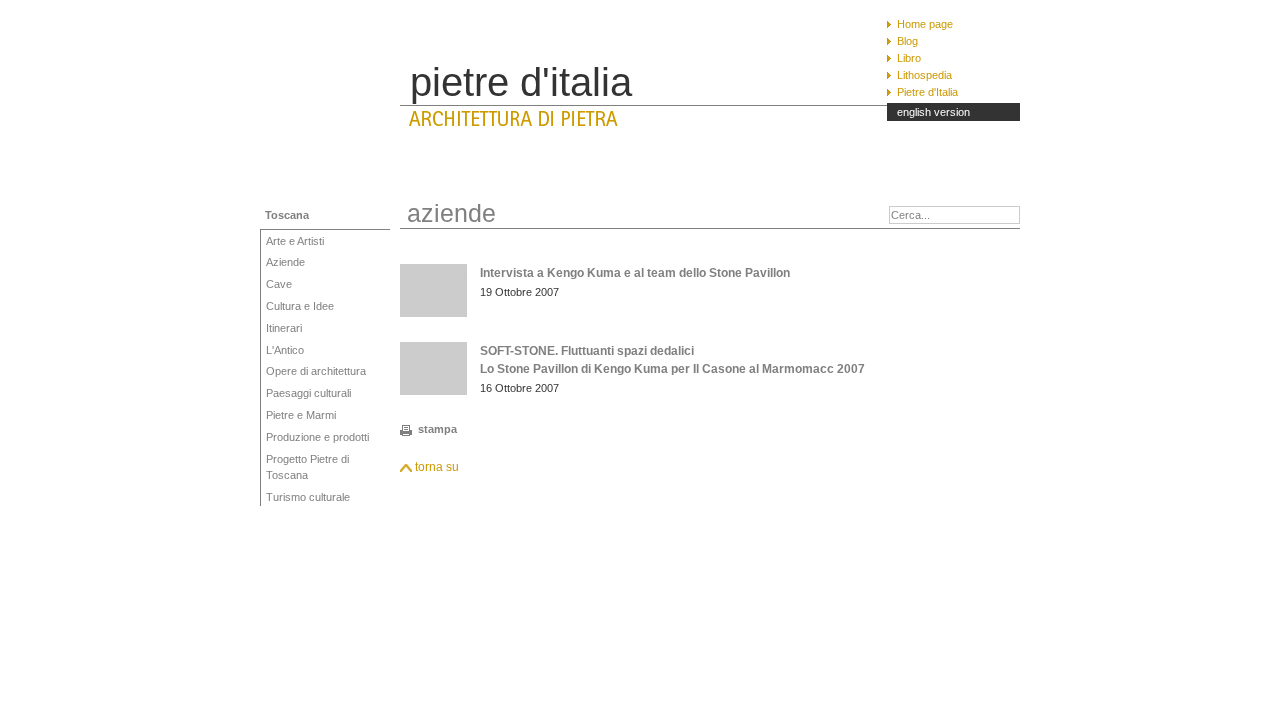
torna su (437, 467)
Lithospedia (924, 75)
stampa (437, 429)
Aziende (285, 262)
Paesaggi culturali (308, 393)
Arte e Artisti (295, 241)
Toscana (287, 215)
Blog (907, 41)
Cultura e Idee (300, 306)
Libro (909, 58)
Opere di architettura (316, 371)
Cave (279, 284)
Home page (925, 24)
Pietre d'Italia (927, 92)
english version (933, 112)
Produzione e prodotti (317, 437)
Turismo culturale (308, 497)
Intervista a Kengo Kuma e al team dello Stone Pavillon (635, 273)
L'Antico (285, 350)
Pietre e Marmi (301, 415)
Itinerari (284, 328)
